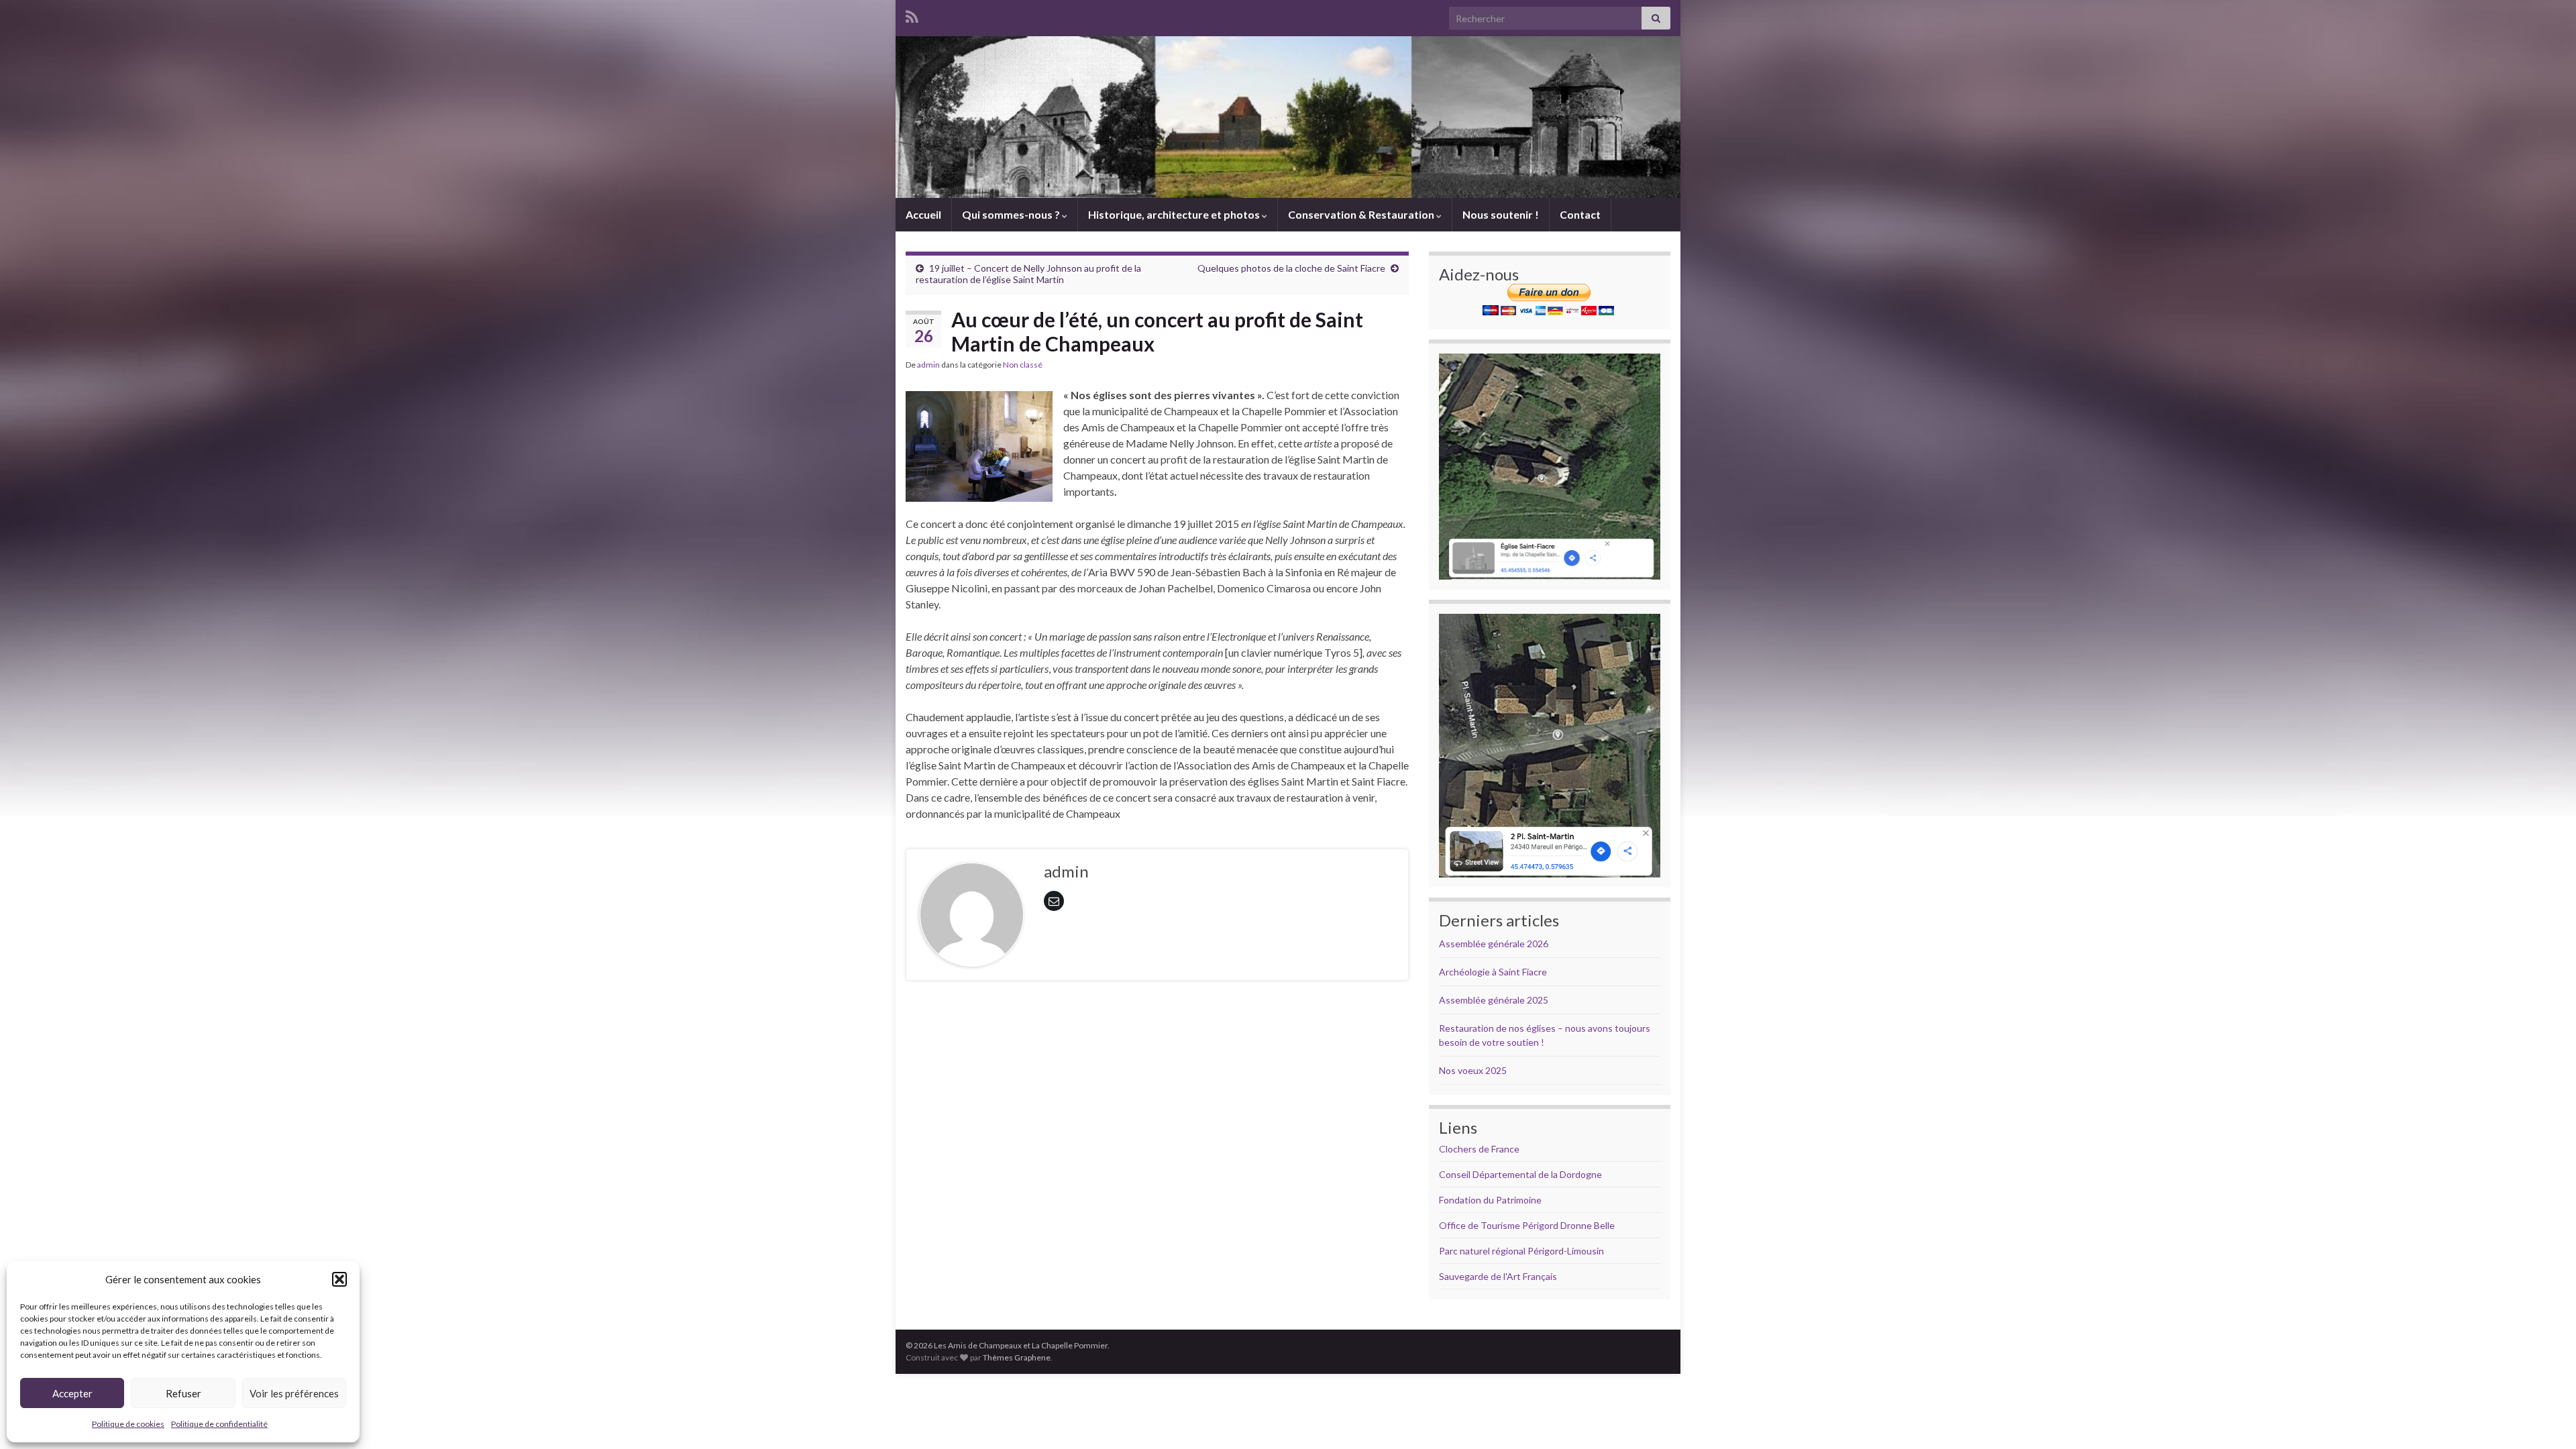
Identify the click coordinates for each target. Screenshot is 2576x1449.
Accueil (923, 214)
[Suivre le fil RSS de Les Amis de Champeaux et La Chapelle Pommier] (912, 14)
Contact (1580, 214)
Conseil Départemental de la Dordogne (1520, 1174)
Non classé (1023, 365)
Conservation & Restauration (1362, 214)
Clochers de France (1479, 1149)
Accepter (72, 1393)
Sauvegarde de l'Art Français (1498, 1276)
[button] (339, 1279)
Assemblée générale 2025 (1494, 1000)
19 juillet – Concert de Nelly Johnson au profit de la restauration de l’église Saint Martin (1028, 274)
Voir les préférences (294, 1393)
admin (928, 365)
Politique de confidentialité (219, 1424)
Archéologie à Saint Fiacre (1493, 972)
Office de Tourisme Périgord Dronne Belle (1527, 1225)
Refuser (183, 1393)
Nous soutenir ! (1501, 214)
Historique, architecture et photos (1175, 214)
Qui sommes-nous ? (1012, 214)
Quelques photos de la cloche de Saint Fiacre (1291, 268)
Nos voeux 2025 (1473, 1070)
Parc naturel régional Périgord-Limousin (1521, 1251)
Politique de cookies (128, 1424)
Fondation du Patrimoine (1490, 1200)
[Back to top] (2546, 1419)
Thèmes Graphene (1017, 1357)
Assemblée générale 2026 (1494, 944)
